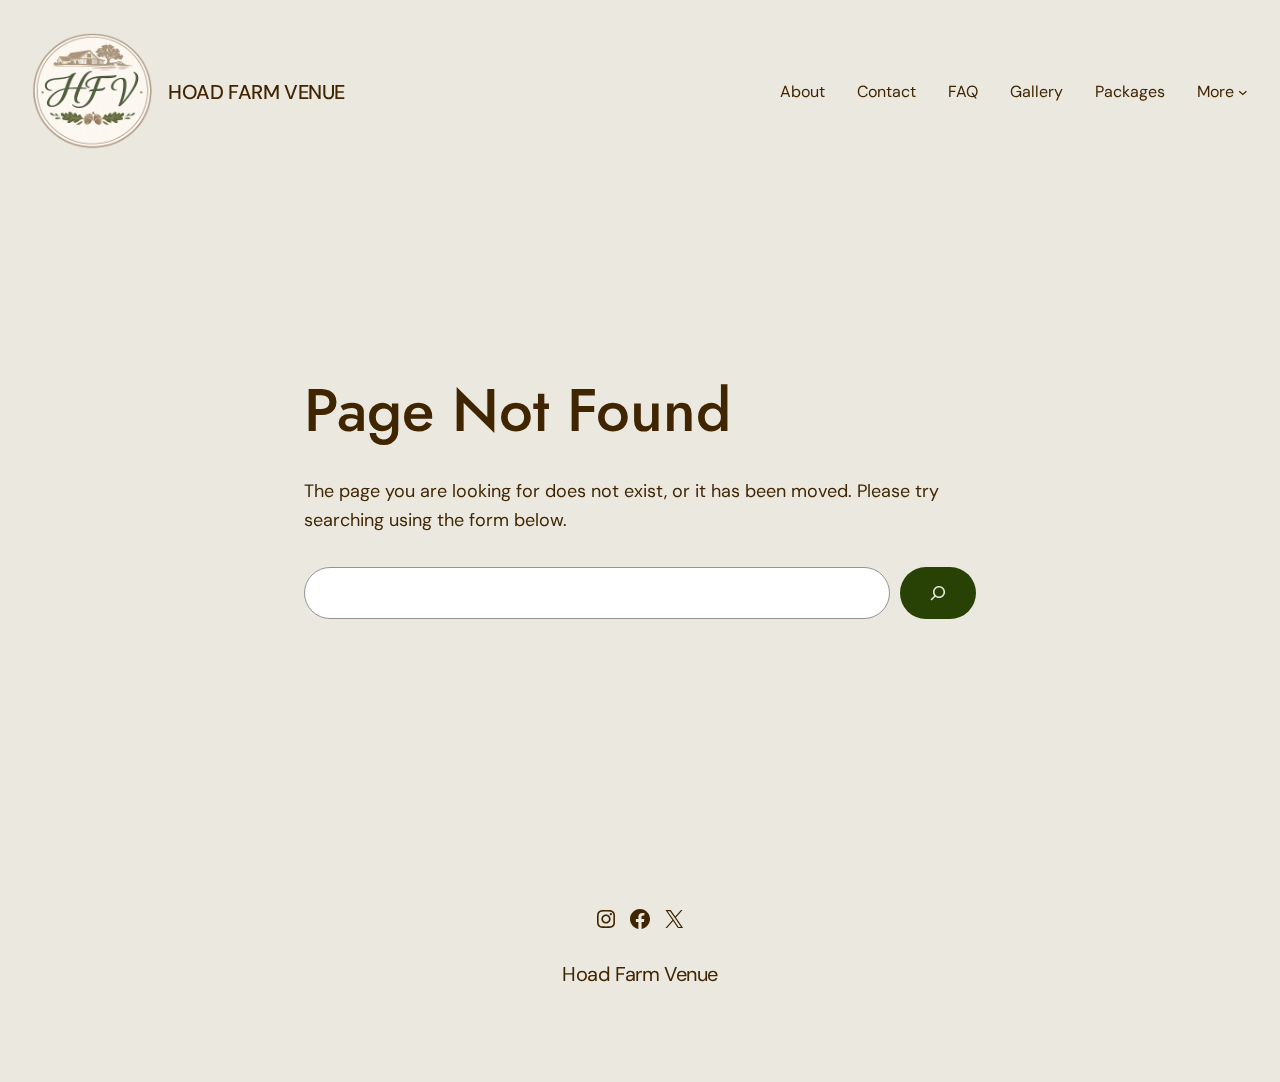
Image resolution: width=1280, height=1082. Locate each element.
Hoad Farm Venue (256, 92)
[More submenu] (1243, 92)
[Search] (938, 593)
